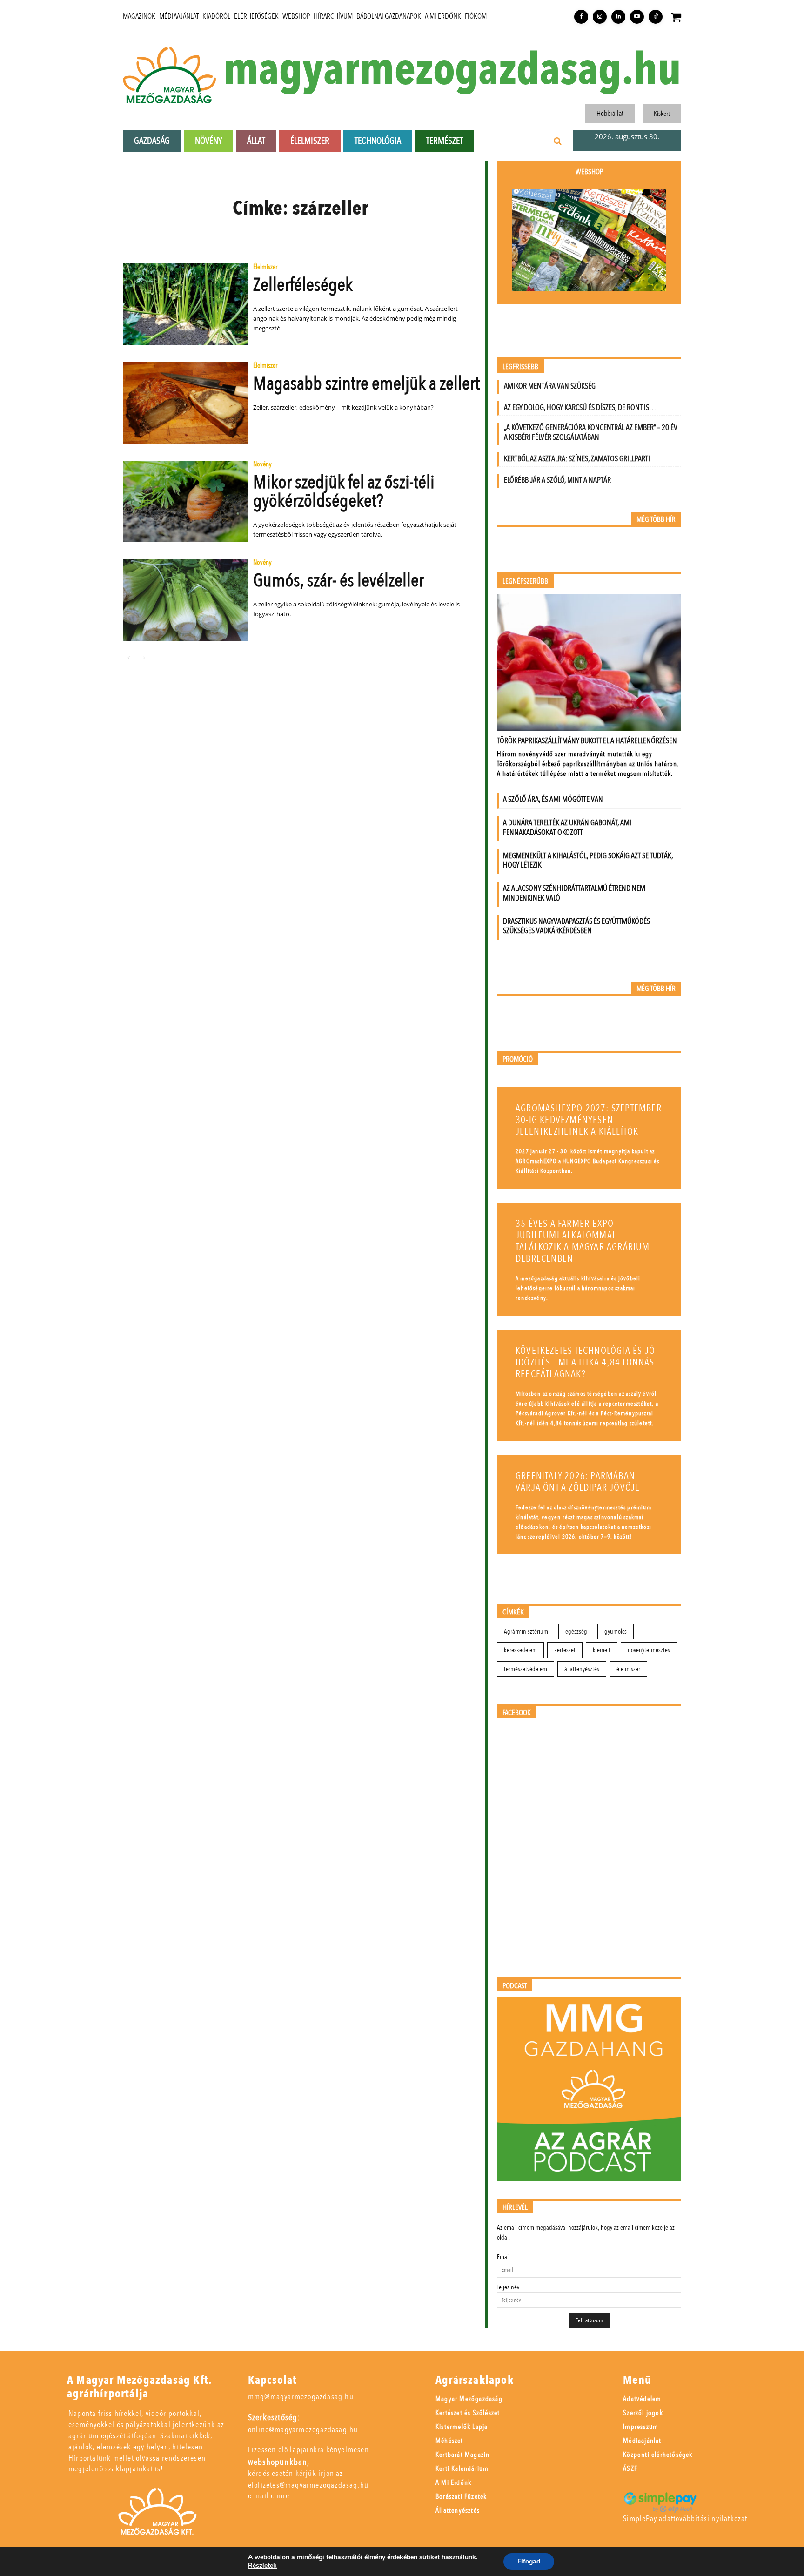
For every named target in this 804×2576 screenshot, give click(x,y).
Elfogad (529, 2561)
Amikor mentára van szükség (550, 386)
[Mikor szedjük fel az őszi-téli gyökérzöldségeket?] (186, 502)
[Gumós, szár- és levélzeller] (186, 600)
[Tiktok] (656, 17)
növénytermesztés (649, 1650)
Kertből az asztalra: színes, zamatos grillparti (577, 459)
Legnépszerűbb (525, 582)
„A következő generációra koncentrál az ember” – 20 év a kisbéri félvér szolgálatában (591, 432)
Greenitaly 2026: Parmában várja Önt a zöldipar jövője (578, 1482)
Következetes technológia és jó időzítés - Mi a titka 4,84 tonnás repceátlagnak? (585, 1362)
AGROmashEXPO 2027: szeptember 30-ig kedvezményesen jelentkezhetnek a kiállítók (589, 1120)
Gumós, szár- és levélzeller (338, 581)
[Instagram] (600, 17)
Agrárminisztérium (526, 1631)
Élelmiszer (265, 267)
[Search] (558, 141)
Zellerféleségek (303, 285)
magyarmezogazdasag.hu (452, 70)
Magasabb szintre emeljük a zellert (366, 384)
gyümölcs (616, 1631)
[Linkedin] (618, 17)
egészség (576, 1631)
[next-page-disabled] (144, 658)
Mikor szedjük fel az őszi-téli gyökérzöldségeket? (344, 492)
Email (503, 2257)
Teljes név (508, 2287)
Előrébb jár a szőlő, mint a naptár (557, 480)
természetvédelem (526, 1669)
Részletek (262, 2566)
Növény (262, 465)
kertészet (565, 1650)
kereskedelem (520, 1650)
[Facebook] (581, 17)
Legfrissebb (520, 367)
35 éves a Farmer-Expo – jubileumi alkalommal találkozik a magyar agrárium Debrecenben (583, 1241)
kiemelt (602, 1650)
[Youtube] (637, 17)
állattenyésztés (582, 1669)
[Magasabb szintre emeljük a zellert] (186, 403)
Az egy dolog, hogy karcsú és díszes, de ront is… (580, 407)
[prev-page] (129, 658)
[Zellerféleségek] (186, 304)
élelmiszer (628, 1669)
